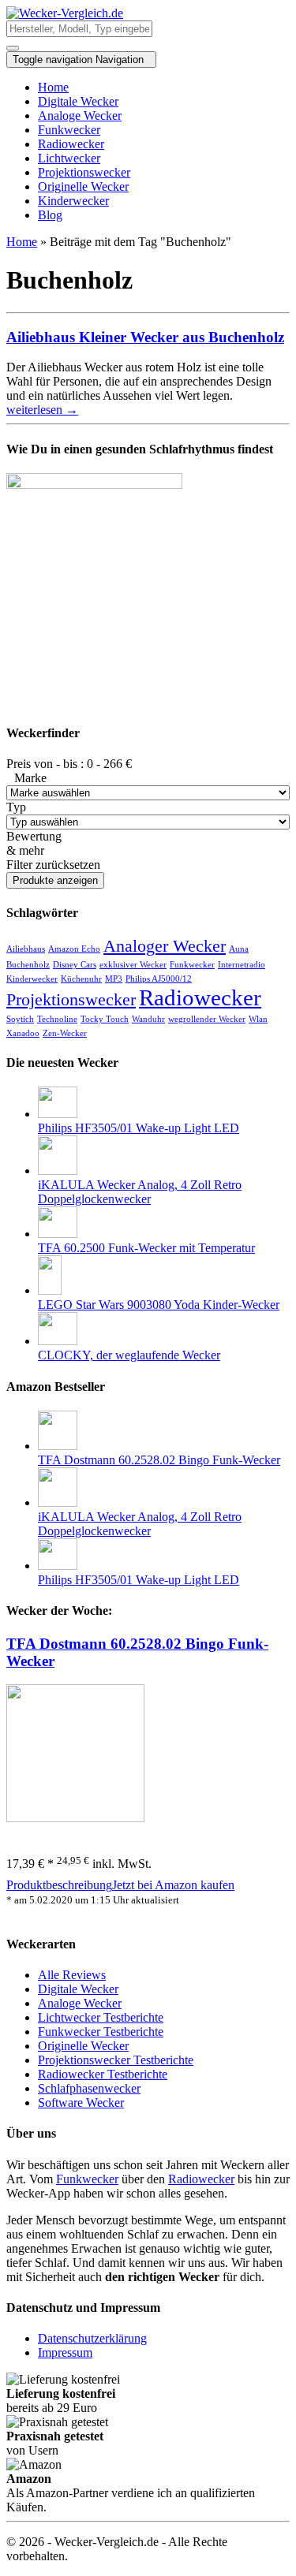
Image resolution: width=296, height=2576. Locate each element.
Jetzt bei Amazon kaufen (173, 1885)
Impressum (65, 2352)
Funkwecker (69, 130)
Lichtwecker (69, 158)
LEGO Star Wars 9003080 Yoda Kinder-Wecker (159, 1305)
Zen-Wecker (65, 1033)
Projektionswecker (84, 172)
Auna (239, 949)
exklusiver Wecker (133, 965)
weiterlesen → (42, 410)
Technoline (57, 1019)
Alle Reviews (72, 1975)
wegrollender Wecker (207, 1019)
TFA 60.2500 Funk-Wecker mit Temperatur (146, 1248)
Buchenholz (28, 965)
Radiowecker (71, 144)
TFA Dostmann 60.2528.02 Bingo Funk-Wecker (159, 1460)
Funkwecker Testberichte (101, 2032)
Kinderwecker (73, 201)
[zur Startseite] (65, 13)
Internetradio (242, 965)
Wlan (258, 1019)
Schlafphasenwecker (89, 2088)
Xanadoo (23, 1033)
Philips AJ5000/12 (159, 979)
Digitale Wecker (78, 101)
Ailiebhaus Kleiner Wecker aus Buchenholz (145, 337)
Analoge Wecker (80, 116)
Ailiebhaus (26, 949)
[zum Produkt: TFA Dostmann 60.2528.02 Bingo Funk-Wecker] (75, 1818)
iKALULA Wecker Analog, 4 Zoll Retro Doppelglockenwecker (140, 1192)
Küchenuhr (81, 979)
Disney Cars (75, 965)
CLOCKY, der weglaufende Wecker (129, 1355)
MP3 (114, 979)
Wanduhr (148, 1019)
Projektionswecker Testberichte (116, 2060)
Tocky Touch (105, 1019)
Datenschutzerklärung (92, 2338)
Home (53, 87)
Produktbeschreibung (59, 1885)
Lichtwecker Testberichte (101, 2017)
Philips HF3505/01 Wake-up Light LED (139, 1128)
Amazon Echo (74, 949)
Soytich (20, 1019)
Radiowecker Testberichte (103, 2074)
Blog (50, 215)
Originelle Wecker (83, 186)
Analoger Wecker (165, 946)
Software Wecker (81, 2103)
